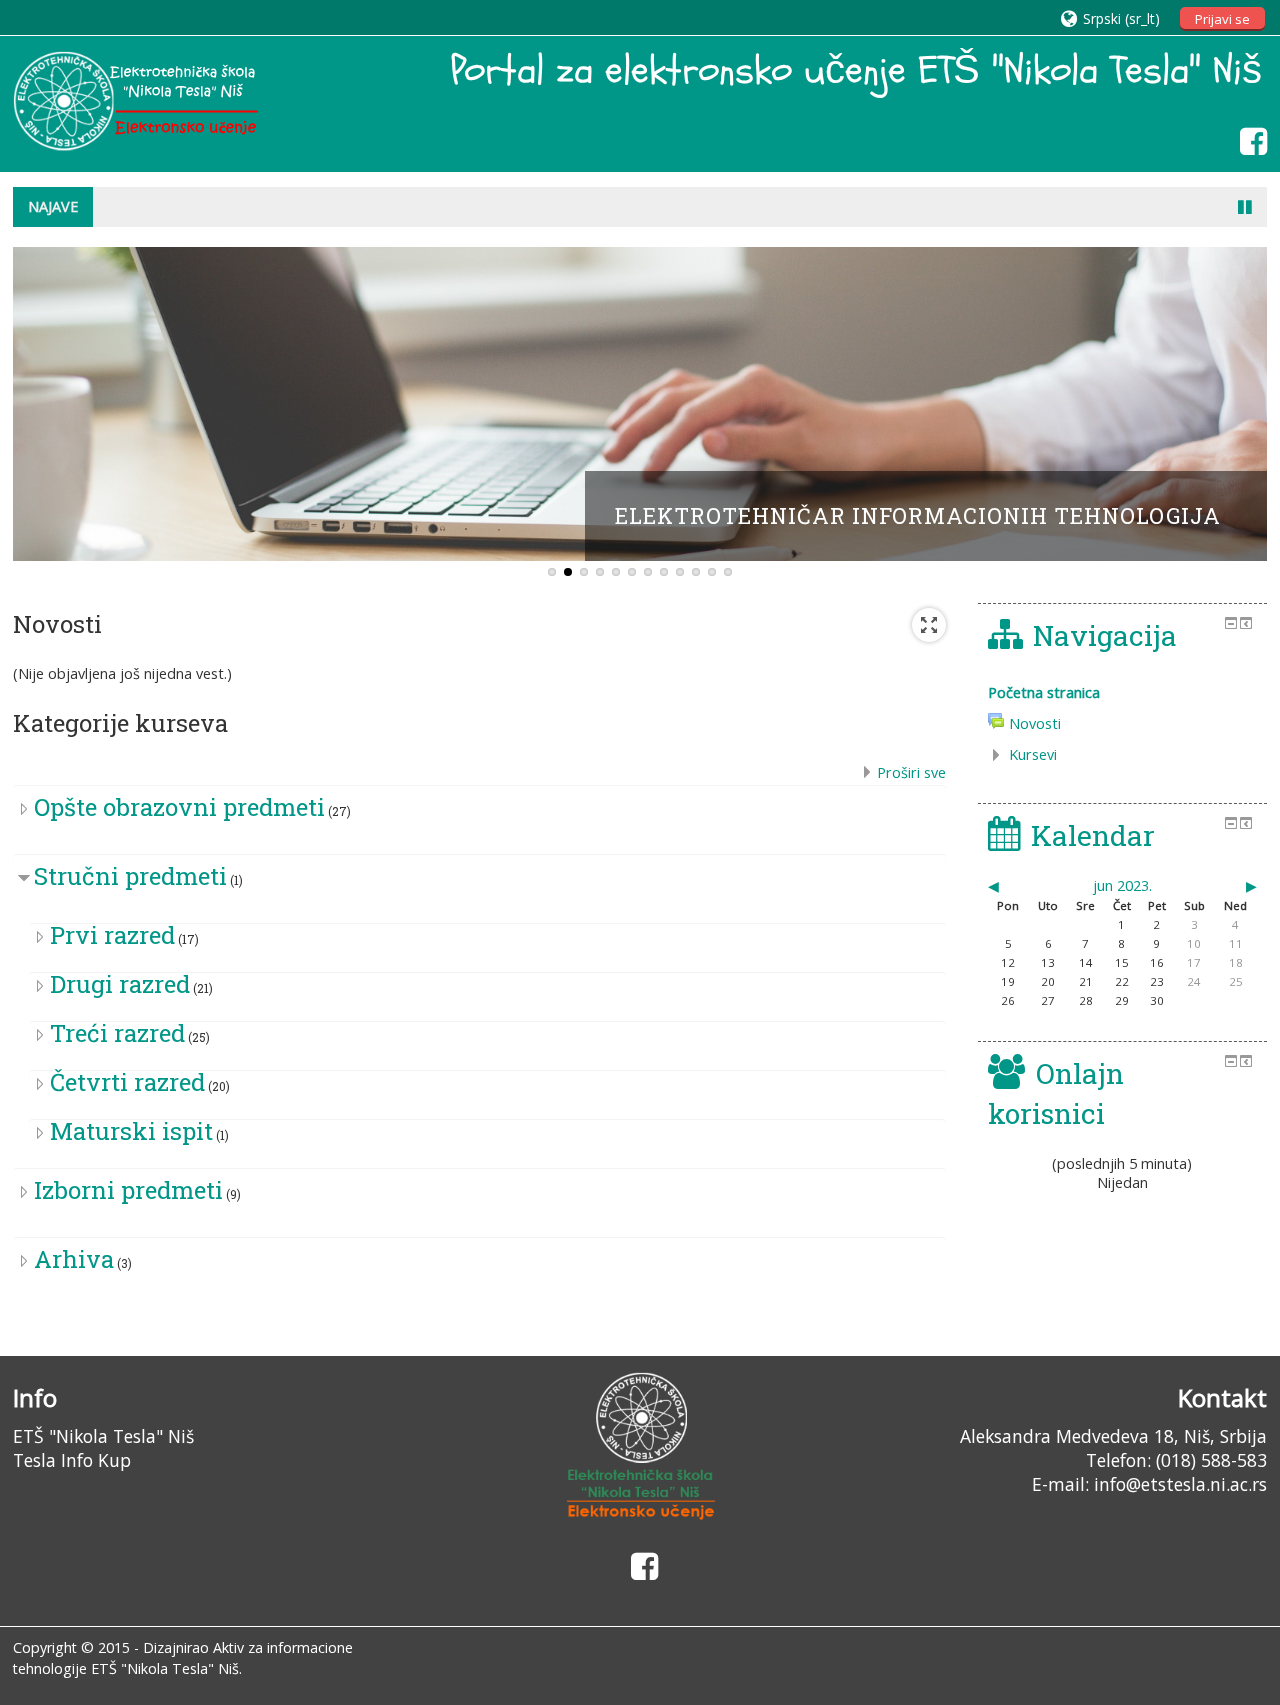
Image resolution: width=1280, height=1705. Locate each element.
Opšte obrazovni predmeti (179, 807)
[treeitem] (1122, 693)
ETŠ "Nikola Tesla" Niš (103, 1436)
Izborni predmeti (128, 1190)
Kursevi (1033, 754)
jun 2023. (1122, 885)
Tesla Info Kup (72, 1460)
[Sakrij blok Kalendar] (1231, 823)
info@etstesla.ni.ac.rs (1180, 1484)
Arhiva (74, 1259)
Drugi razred (120, 984)
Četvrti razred (127, 1082)
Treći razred (117, 1033)
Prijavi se (1222, 19)
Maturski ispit (131, 1131)
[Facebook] (1248, 140)
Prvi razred (112, 935)
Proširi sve (911, 772)
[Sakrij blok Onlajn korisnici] (1231, 1061)
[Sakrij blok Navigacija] (1231, 623)
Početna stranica (1044, 692)
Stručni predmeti (130, 876)
